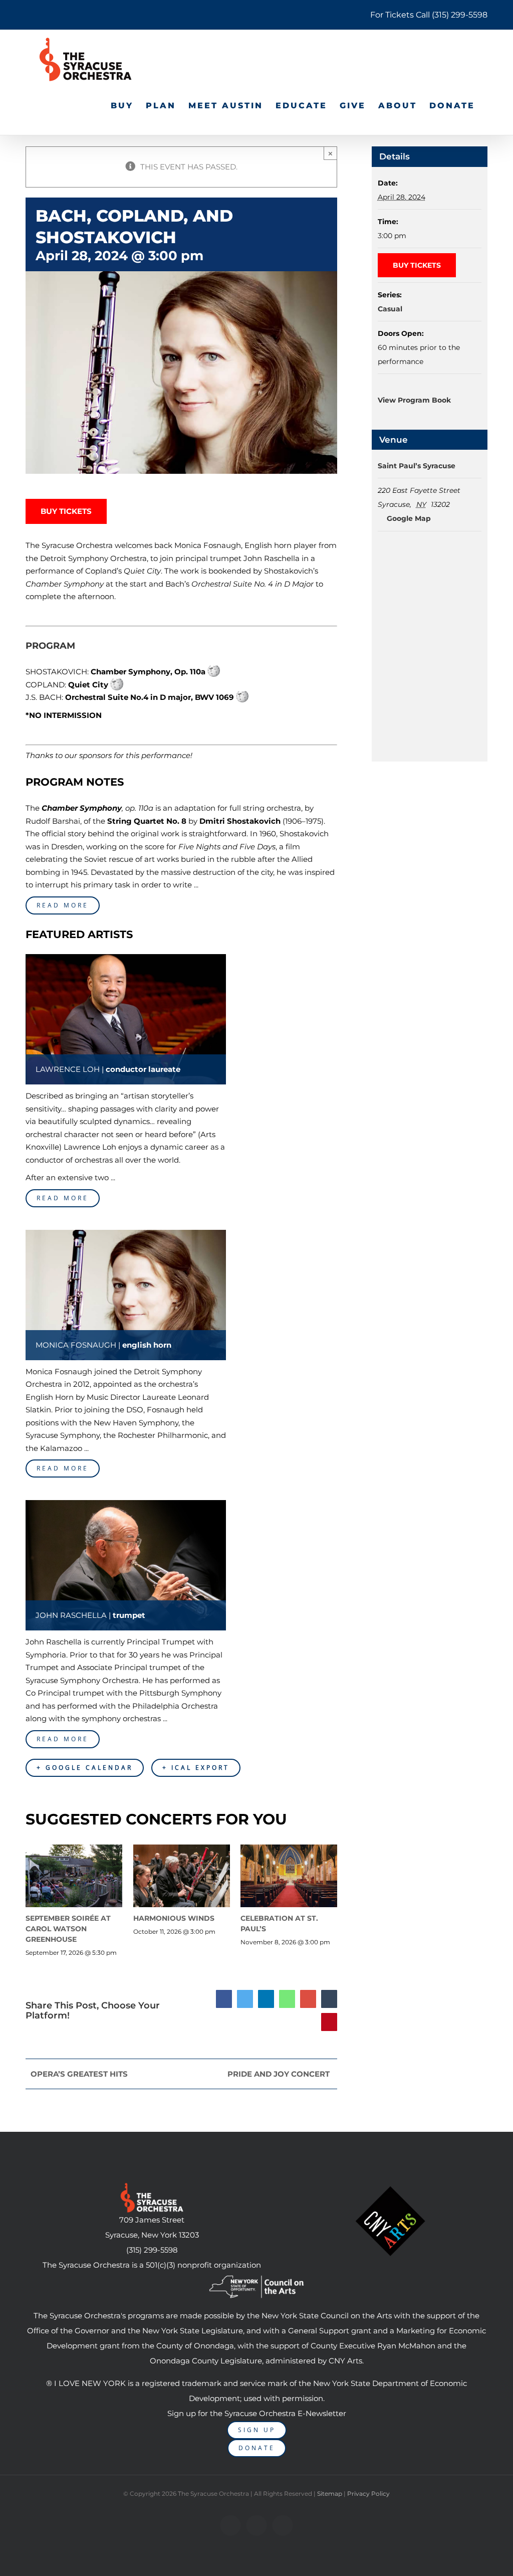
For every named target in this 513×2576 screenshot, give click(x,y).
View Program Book (414, 400)
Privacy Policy (368, 2494)
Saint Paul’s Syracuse (417, 466)
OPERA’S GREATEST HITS (79, 2074)
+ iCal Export (196, 1768)
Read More (63, 905)
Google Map (408, 518)
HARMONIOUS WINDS (174, 1918)
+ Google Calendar (85, 1768)
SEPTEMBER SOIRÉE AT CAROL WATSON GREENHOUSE (68, 1929)
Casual (390, 309)
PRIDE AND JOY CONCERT (279, 2074)
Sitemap (330, 2494)
